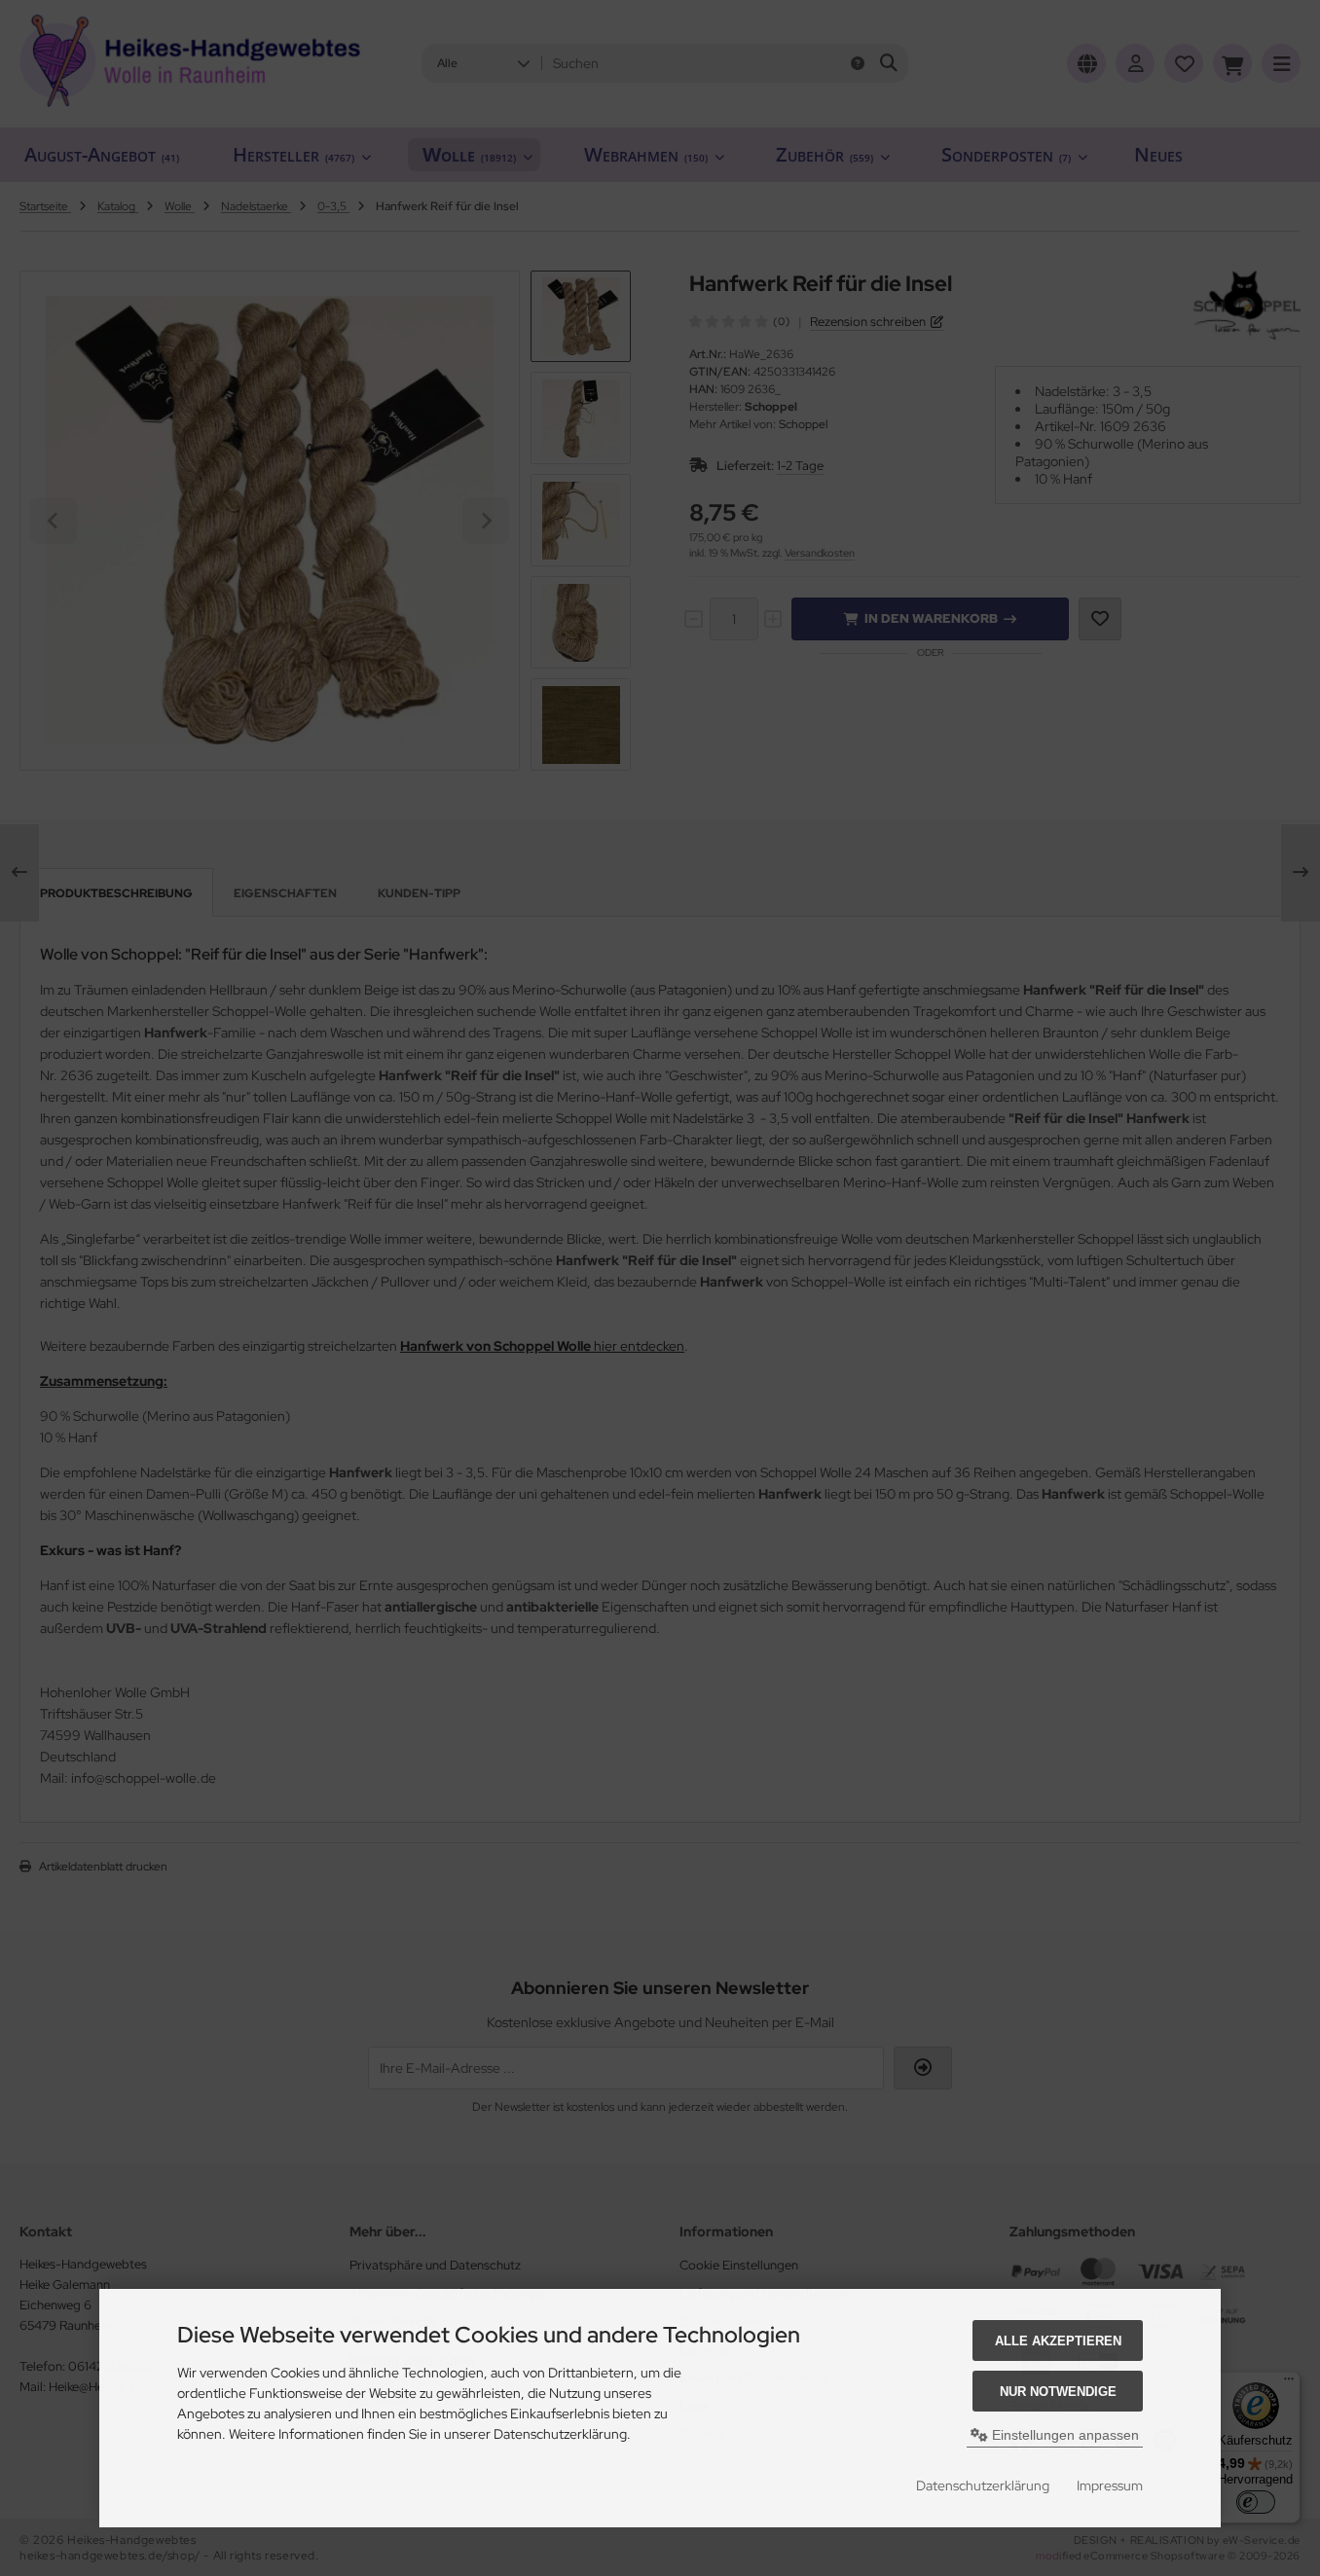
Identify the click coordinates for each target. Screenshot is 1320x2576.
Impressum (1110, 2485)
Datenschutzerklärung (983, 2485)
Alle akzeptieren (1058, 2341)
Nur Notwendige (1058, 2392)
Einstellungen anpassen (1063, 2435)
